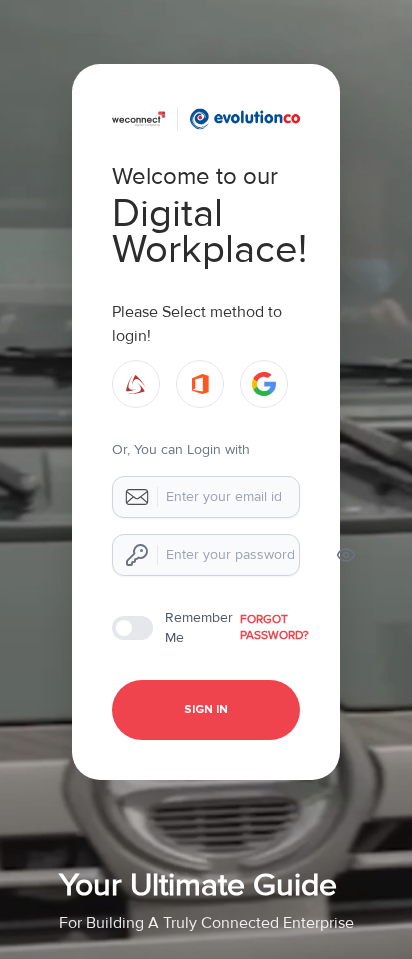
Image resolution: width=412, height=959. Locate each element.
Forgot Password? (274, 627)
